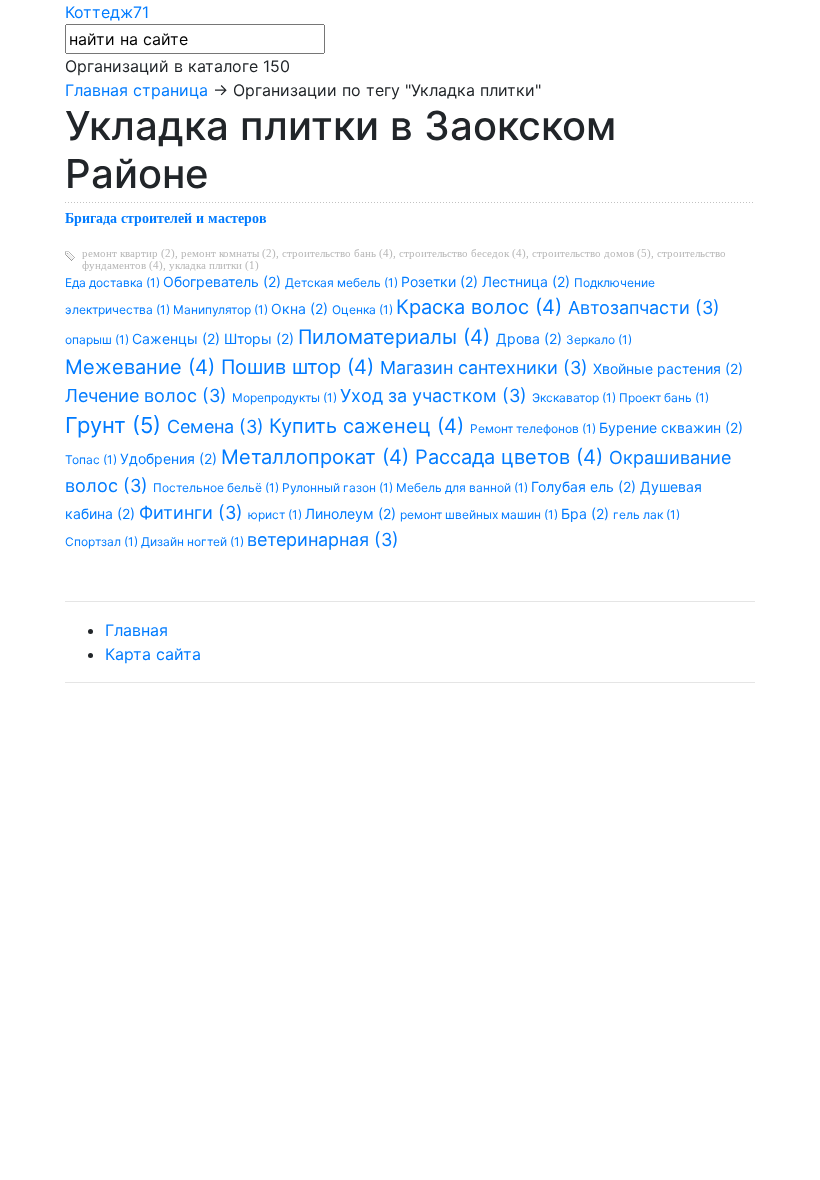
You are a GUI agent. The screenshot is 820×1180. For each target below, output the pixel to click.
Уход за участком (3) (436, 395)
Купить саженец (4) (369, 426)
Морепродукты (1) (286, 397)
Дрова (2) (531, 338)
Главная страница (136, 90)
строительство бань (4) (337, 253)
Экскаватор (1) (575, 397)
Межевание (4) (143, 367)
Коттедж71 (107, 12)
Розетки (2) (441, 281)
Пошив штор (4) (300, 367)
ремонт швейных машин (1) (480, 514)
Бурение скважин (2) (671, 427)
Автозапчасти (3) (644, 307)
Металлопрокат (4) (318, 457)
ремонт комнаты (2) (228, 253)
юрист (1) (276, 514)
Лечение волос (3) (148, 395)
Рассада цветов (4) (512, 457)
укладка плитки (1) (214, 265)
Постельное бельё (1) (217, 487)
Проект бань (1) (664, 397)
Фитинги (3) (193, 512)
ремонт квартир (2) (128, 253)
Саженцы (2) (178, 338)
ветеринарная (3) (323, 539)
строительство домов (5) (591, 253)
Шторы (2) (261, 338)
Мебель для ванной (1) (463, 487)
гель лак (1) (646, 514)
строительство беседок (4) (462, 253)
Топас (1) (92, 459)
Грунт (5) (116, 425)
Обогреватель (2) (224, 281)
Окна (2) (301, 308)
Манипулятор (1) (222, 309)
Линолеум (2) (352, 513)
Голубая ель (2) (585, 486)
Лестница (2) (528, 281)
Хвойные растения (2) (668, 368)
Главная (136, 630)
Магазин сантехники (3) (486, 367)
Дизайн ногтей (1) (194, 541)
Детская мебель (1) (343, 282)
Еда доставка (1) (114, 282)
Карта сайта (153, 654)
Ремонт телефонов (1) (534, 428)
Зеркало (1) (599, 339)
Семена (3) (218, 426)
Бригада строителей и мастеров (166, 218)
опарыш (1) (98, 339)
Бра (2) (587, 513)
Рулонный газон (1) (339, 487)
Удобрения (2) (170, 458)
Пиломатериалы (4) (397, 337)
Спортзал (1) (103, 541)
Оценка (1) (364, 309)
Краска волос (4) (482, 307)
